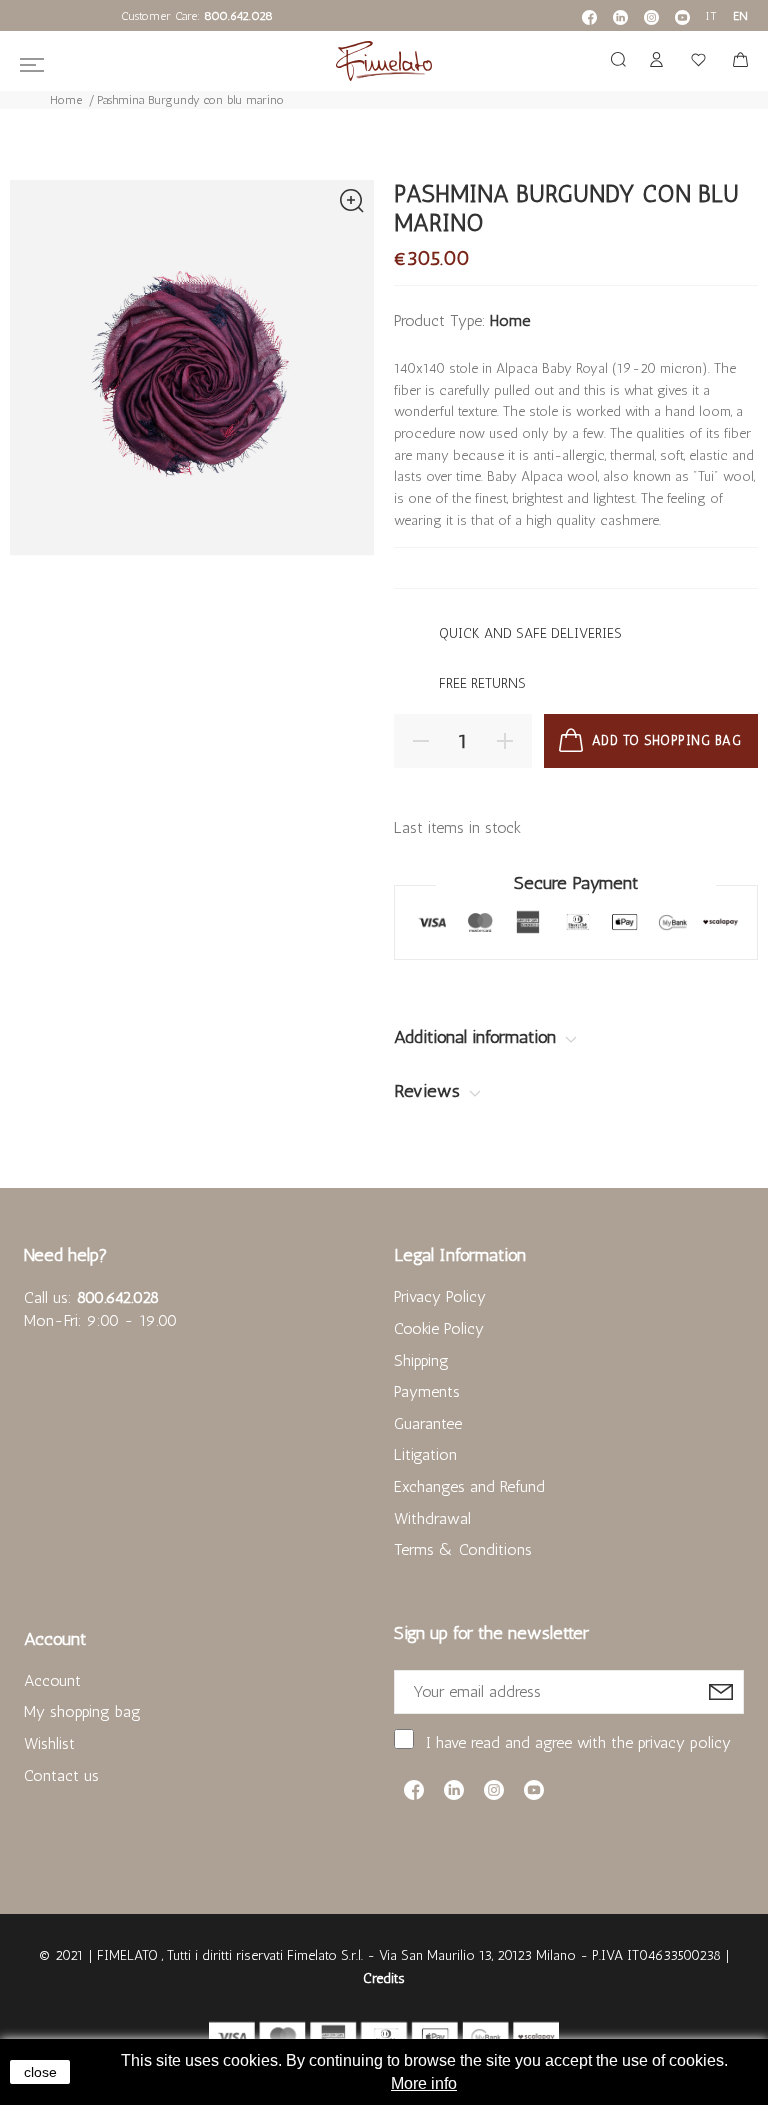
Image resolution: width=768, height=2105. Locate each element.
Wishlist (49, 1743)
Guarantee (428, 1423)
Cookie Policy (439, 1328)
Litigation (425, 1454)
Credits (384, 1978)
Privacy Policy (440, 1296)
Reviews (429, 1091)
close (40, 2072)
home (510, 320)
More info (424, 2083)
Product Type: (440, 320)
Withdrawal (432, 1518)
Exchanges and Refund (469, 1486)
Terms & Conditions (463, 1549)
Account (52, 1680)
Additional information (477, 1037)
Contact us (61, 1775)
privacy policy (684, 1742)
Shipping (421, 1360)
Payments (427, 1391)
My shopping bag (82, 1711)
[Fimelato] (384, 61)
